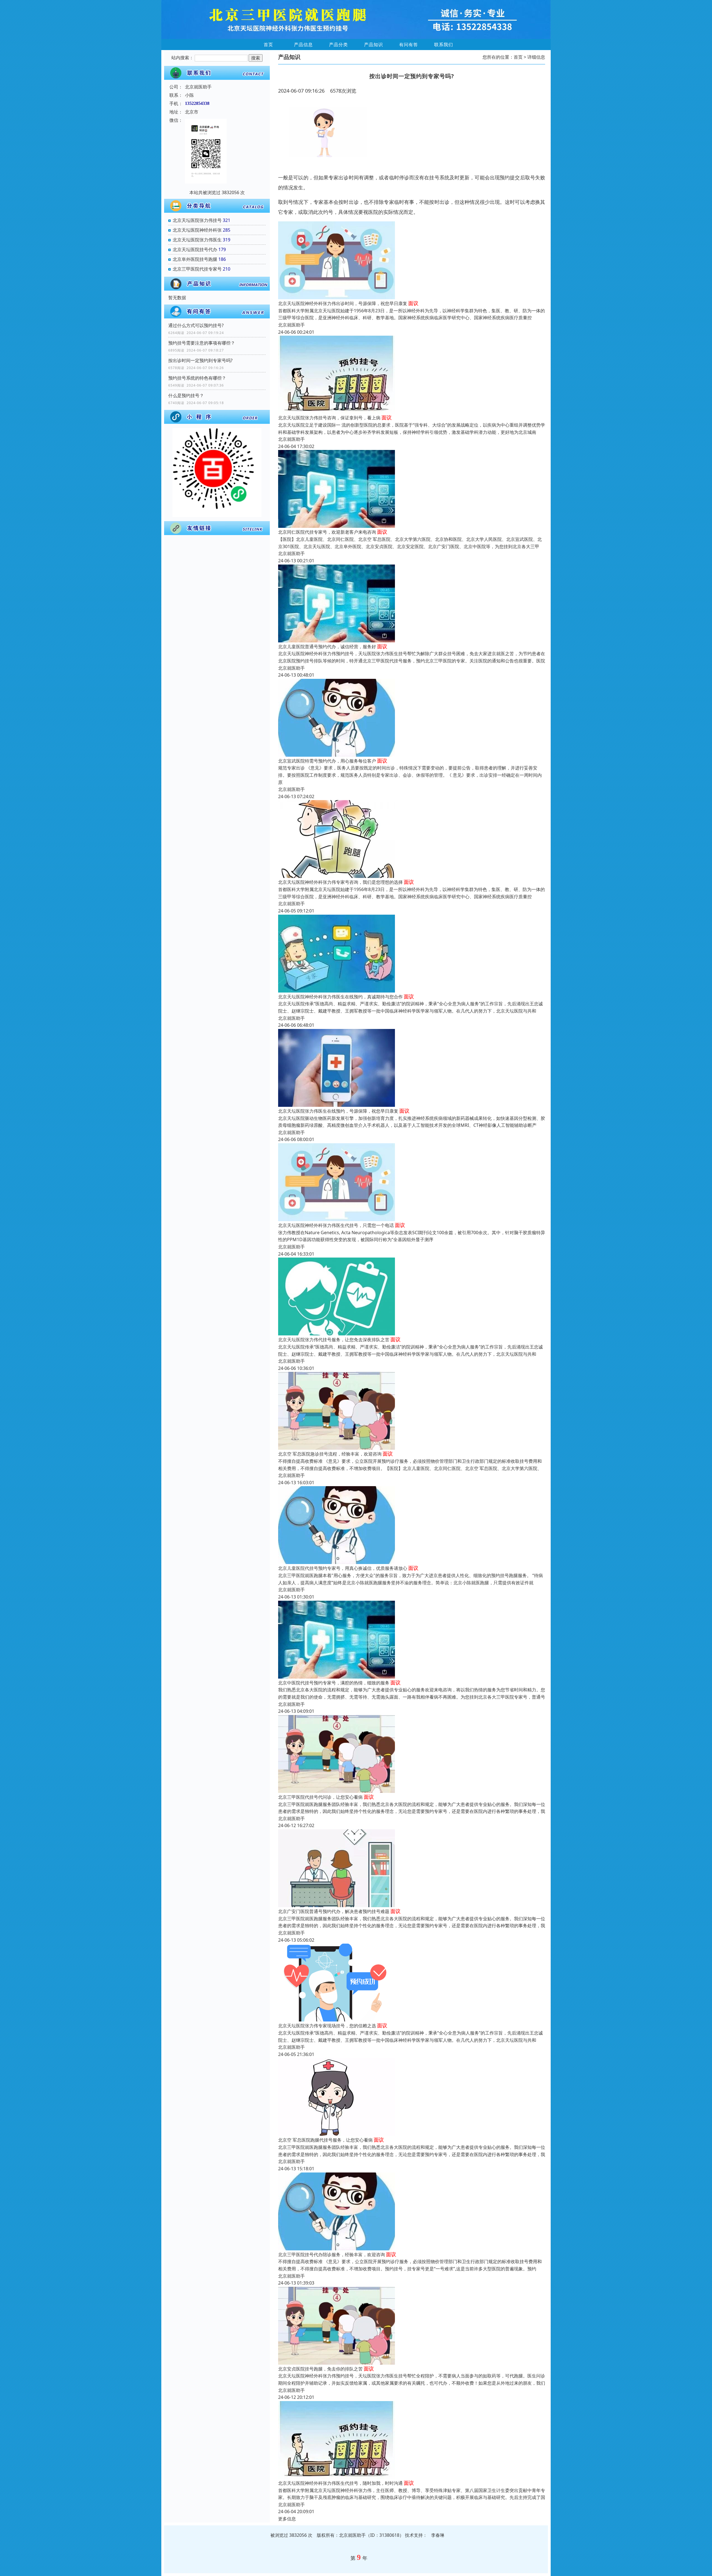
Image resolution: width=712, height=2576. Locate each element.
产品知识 (374, 44)
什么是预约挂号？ (186, 395)
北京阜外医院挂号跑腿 (195, 259)
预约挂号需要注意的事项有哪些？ (202, 343)
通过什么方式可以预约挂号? (196, 325)
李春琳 (438, 2535)
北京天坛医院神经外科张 (197, 230)
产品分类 (338, 44)
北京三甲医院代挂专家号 (197, 269)
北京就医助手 (291, 325)
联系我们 (444, 44)
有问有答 (409, 44)
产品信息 (303, 44)
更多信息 (287, 2519)
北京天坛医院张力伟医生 (197, 240)
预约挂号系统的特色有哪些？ (197, 378)
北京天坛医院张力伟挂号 (197, 220)
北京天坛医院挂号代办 (195, 249)
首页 (268, 44)
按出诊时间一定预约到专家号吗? (203, 360)
